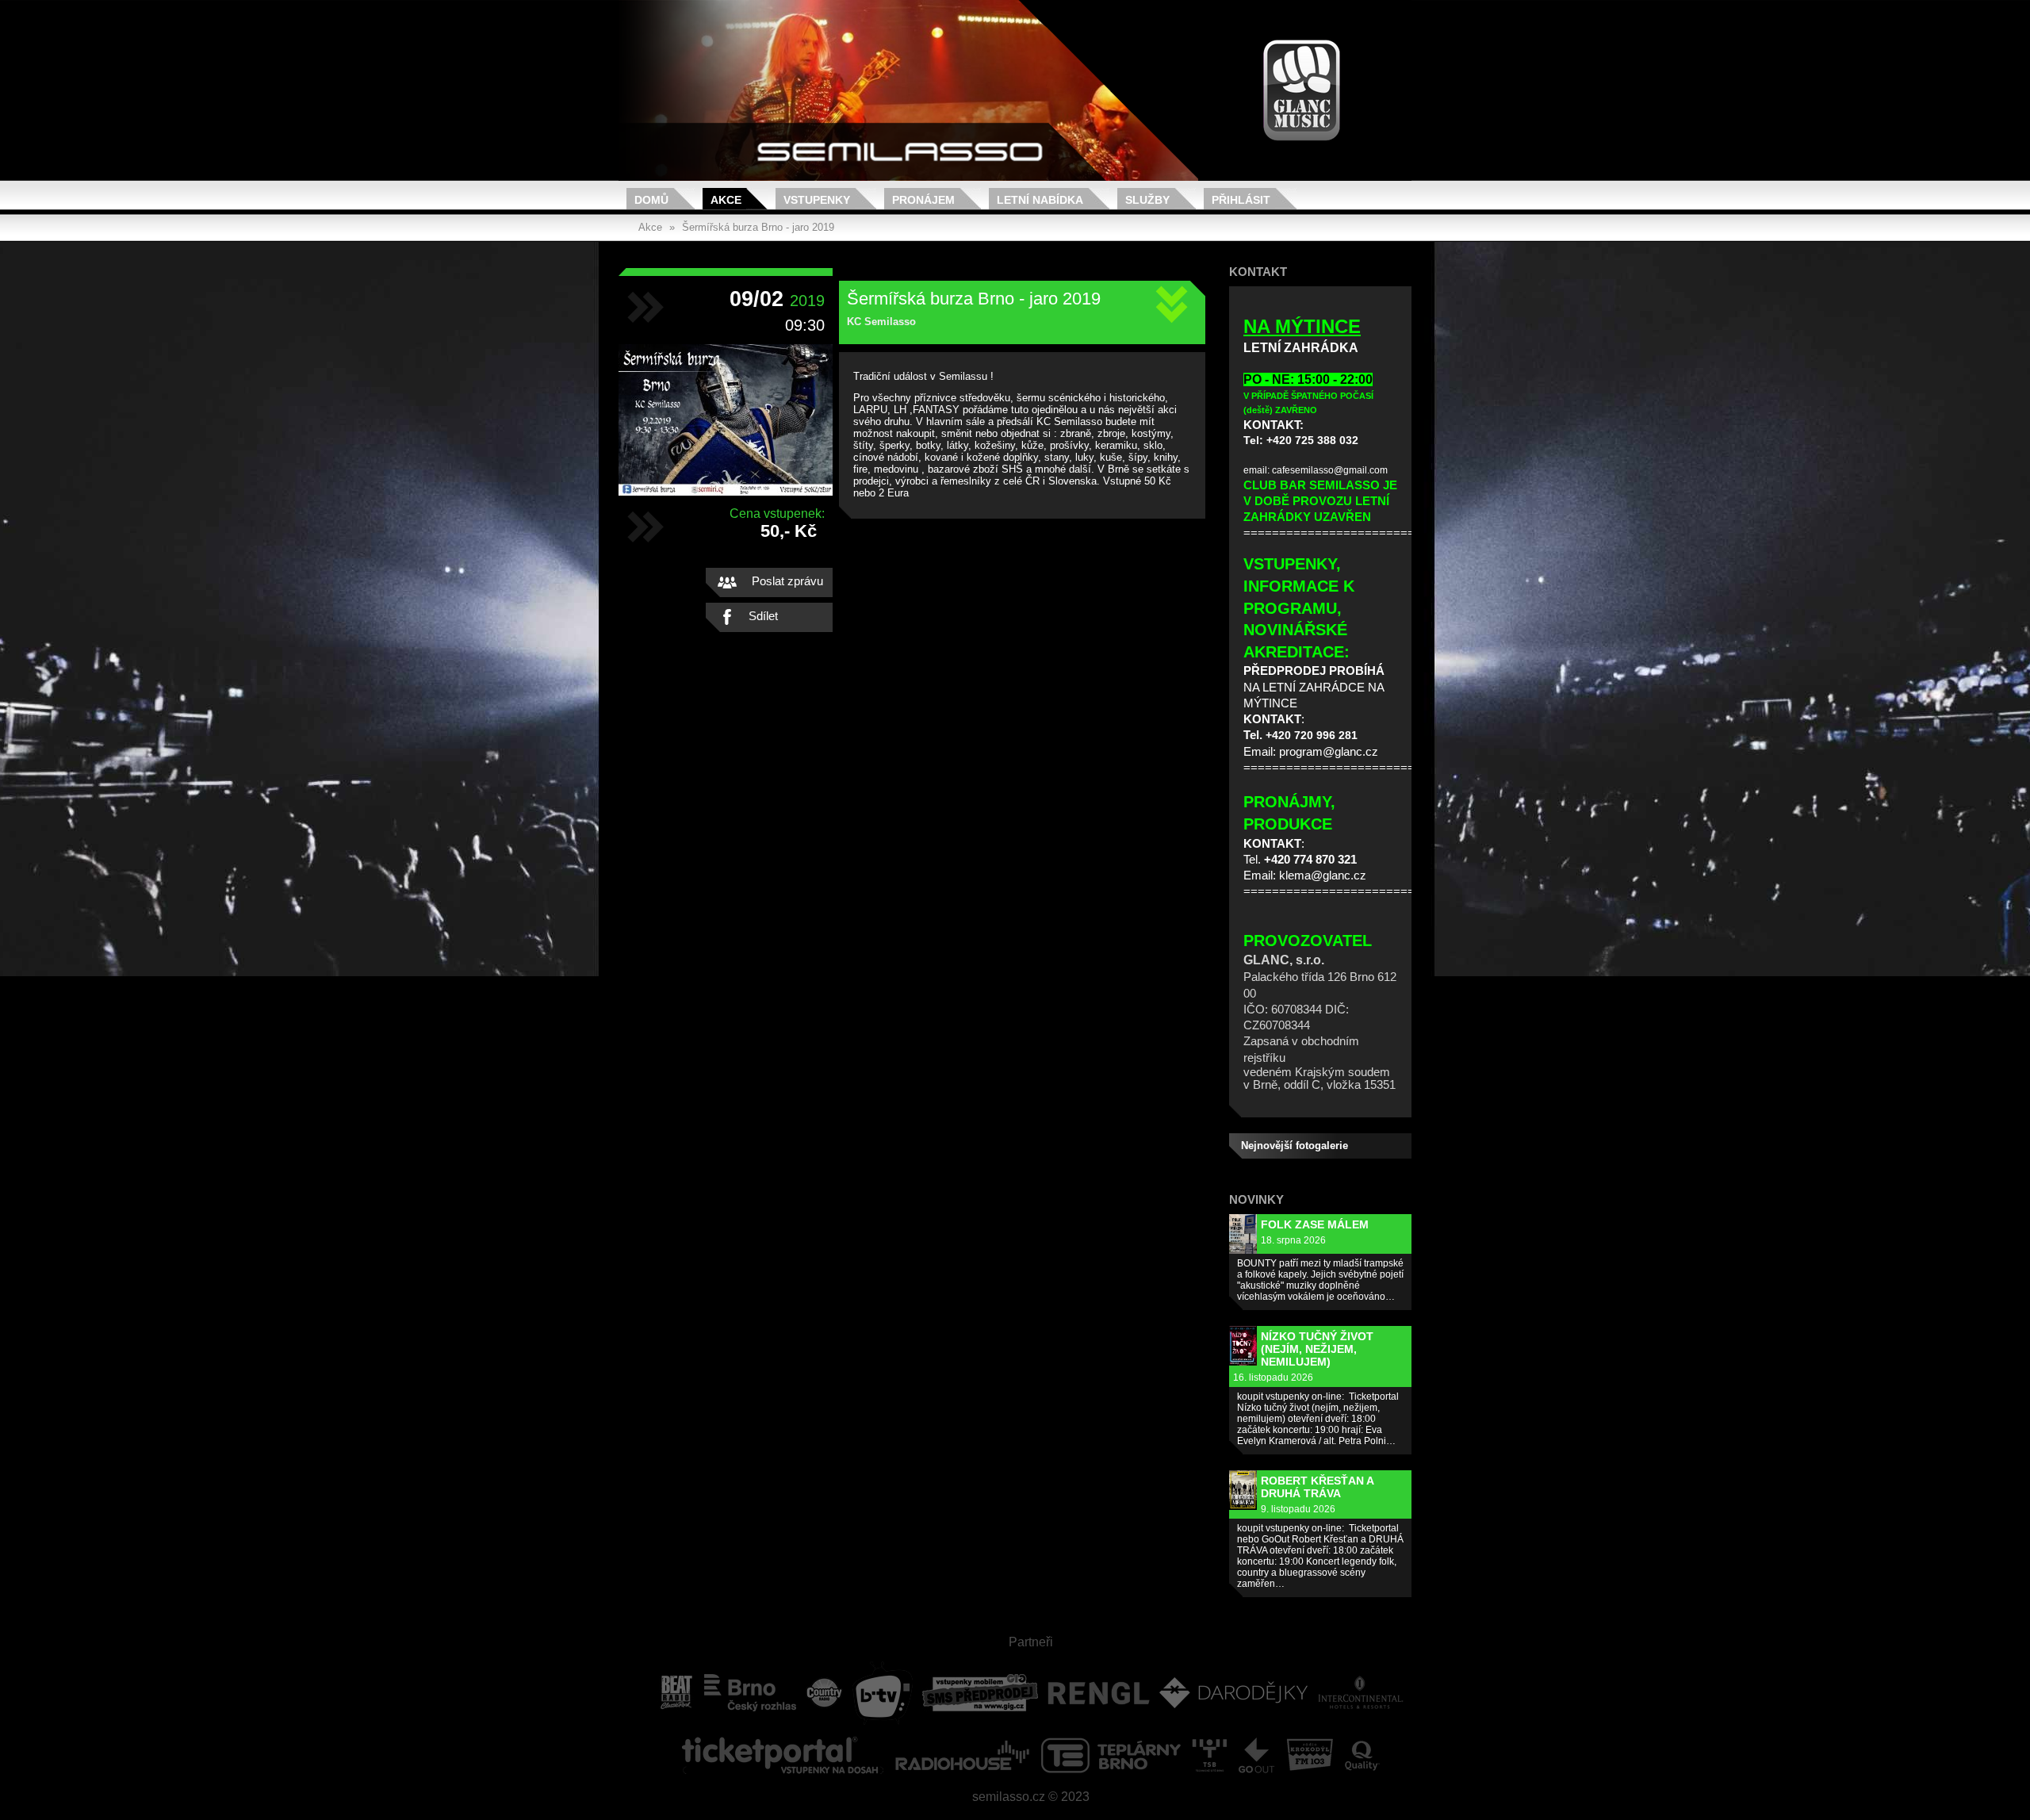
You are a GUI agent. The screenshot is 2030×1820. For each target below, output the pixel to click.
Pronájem (923, 200)
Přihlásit (1241, 200)
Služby (1147, 200)
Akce (726, 200)
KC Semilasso (881, 322)
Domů (651, 200)
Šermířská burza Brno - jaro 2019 (758, 227)
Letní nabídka (1040, 200)
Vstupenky (817, 200)
